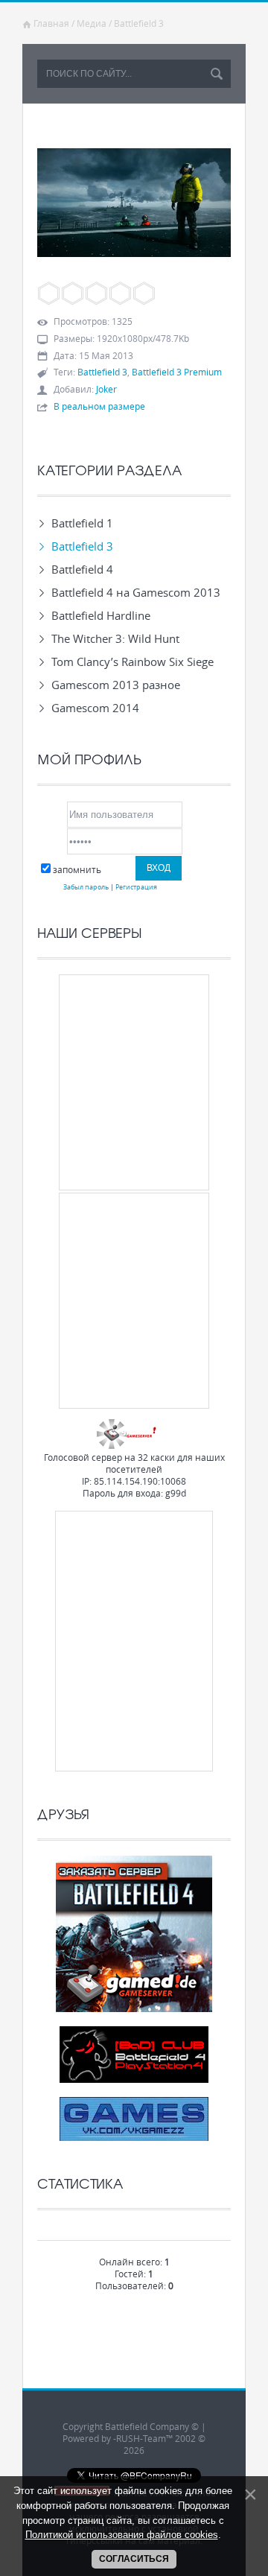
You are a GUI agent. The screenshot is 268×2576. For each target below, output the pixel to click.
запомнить (77, 869)
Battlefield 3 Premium (177, 372)
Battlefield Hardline (101, 615)
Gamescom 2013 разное (116, 685)
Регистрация (136, 887)
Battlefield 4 (82, 569)
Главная (51, 23)
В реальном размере (99, 406)
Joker (106, 389)
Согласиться (134, 2559)
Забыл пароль (86, 887)
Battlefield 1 (82, 523)
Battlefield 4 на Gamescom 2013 (136, 592)
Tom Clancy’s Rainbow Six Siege (133, 662)
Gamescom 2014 (95, 708)
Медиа (92, 23)
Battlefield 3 (139, 23)
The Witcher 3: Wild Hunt (115, 638)
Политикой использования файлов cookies (122, 2535)
